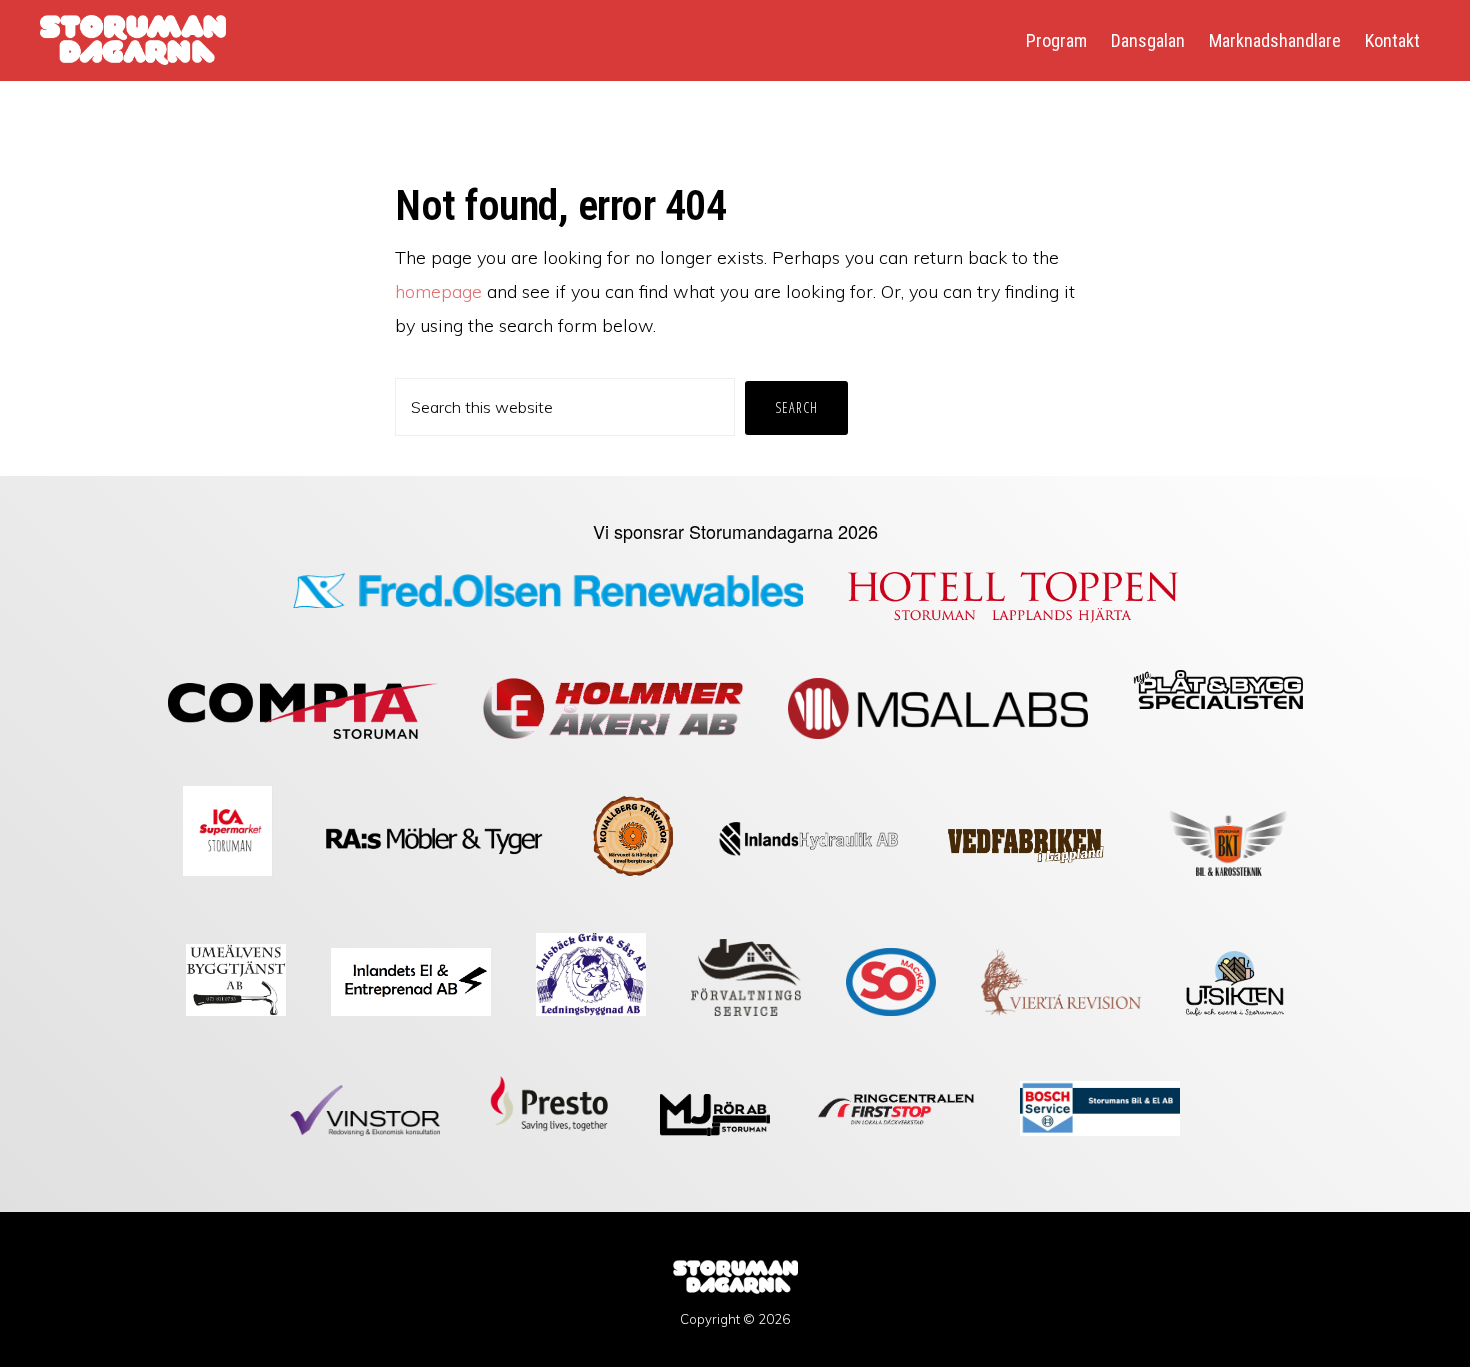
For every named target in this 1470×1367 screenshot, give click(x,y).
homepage (438, 291)
